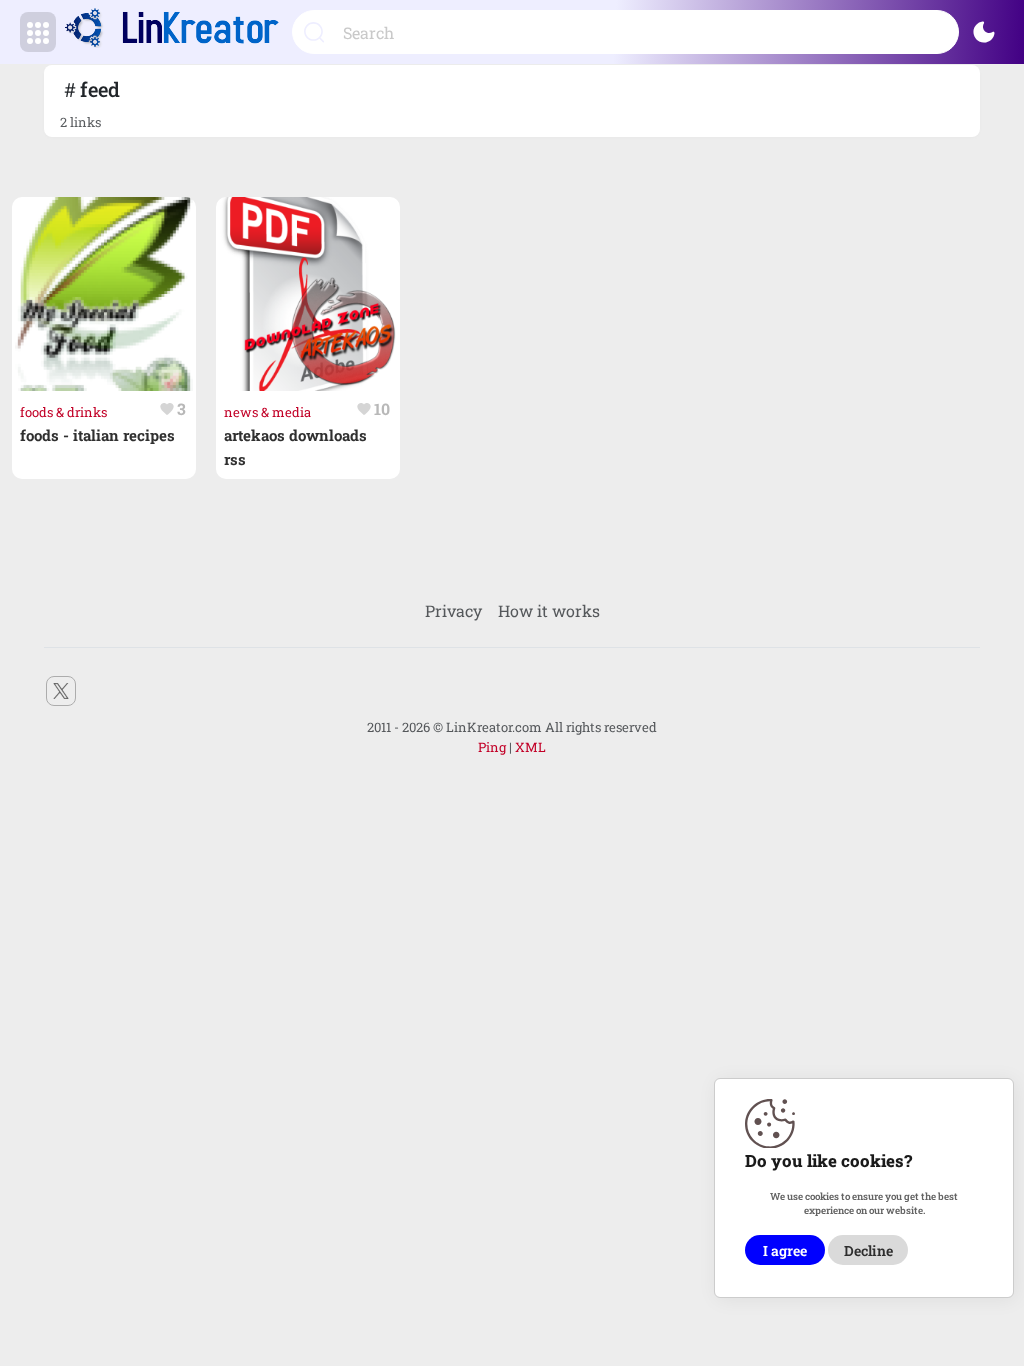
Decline (868, 1250)
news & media (267, 412)
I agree (785, 1250)
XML (530, 747)
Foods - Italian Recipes (97, 435)
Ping (492, 747)
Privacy (453, 610)
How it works (549, 610)
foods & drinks (63, 412)
